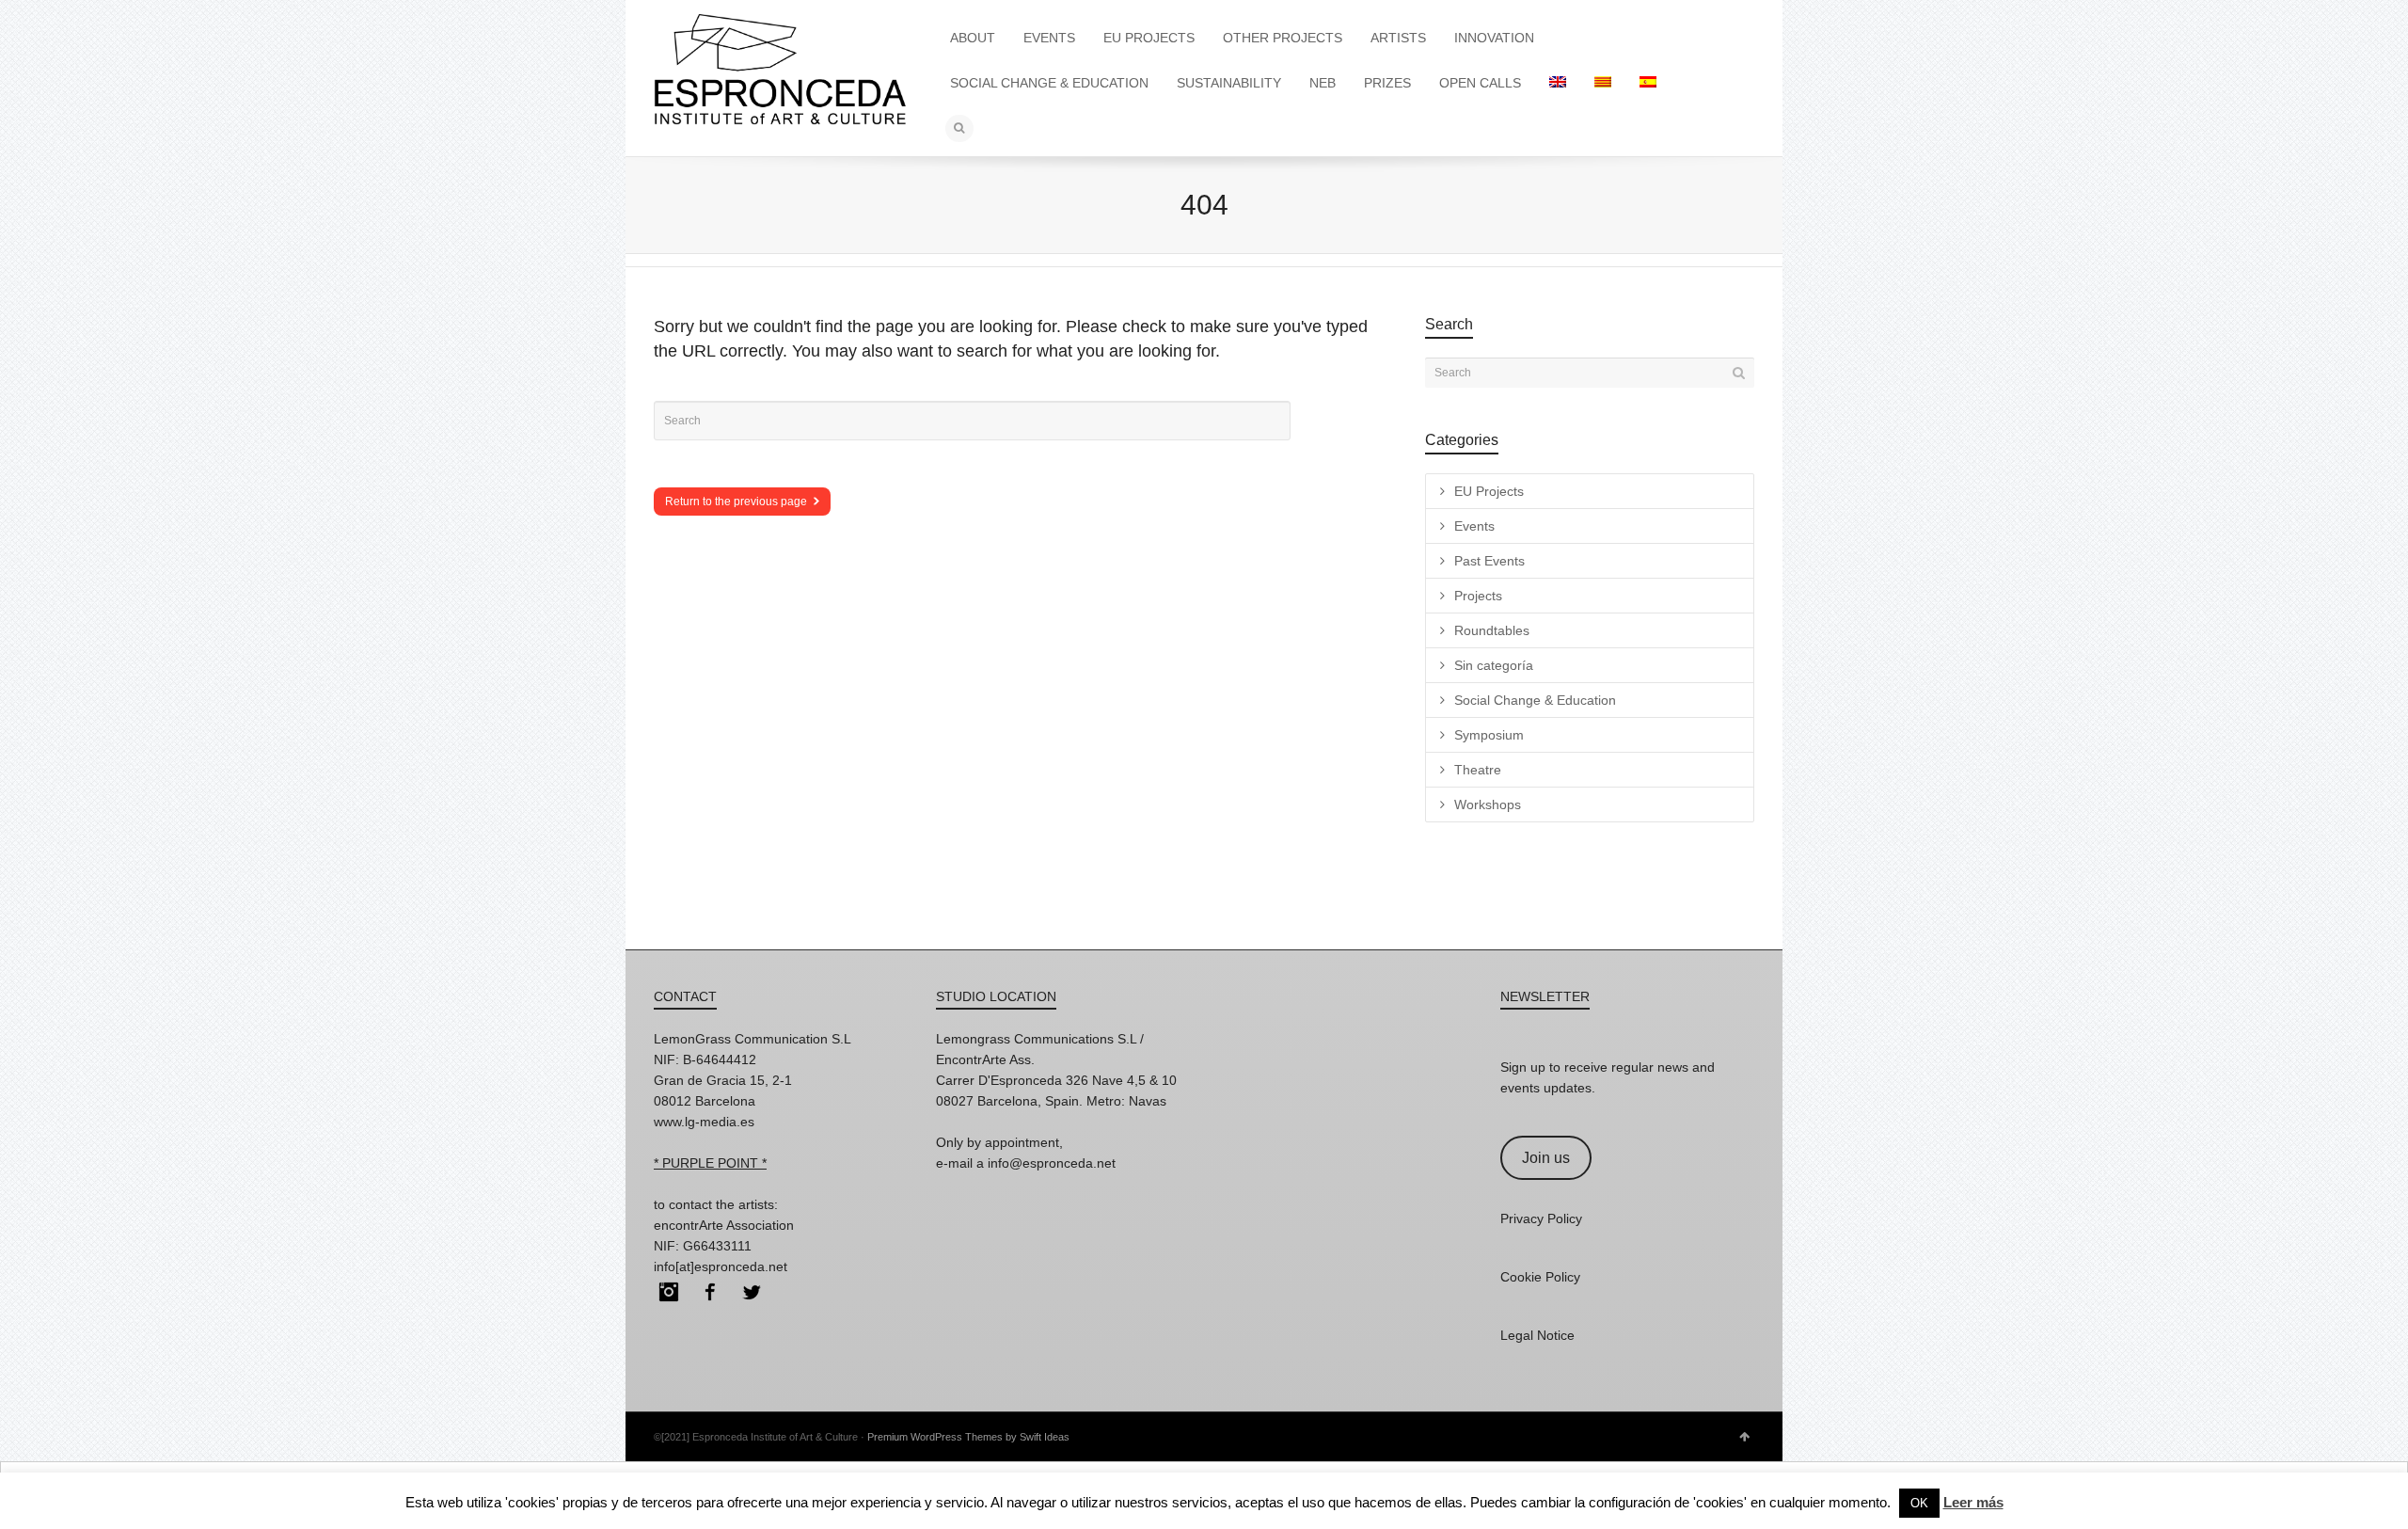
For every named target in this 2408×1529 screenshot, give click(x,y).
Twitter (752, 1292)
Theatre (1478, 770)
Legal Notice (1537, 1335)
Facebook (710, 1292)
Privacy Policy (1541, 1218)
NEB (1323, 83)
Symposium (1489, 735)
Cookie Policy (1540, 1277)
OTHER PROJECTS (1283, 38)
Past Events (1489, 561)
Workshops (1488, 804)
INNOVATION (1494, 38)
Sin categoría (1494, 665)
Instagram (669, 1292)
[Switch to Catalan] (1603, 83)
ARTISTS (1398, 38)
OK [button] (1919, 1503)
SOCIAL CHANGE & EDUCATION (1049, 83)
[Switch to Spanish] (1648, 83)
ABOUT (973, 38)
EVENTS (1049, 38)
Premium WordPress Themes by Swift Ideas (968, 1437)
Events (1474, 526)
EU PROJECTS (1149, 38)
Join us (1546, 1158)
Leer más (1973, 1502)
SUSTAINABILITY (1229, 83)
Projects (1478, 596)
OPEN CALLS (1480, 83)
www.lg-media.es (704, 1122)
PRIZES (1387, 83)
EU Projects (1489, 491)
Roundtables (1492, 630)
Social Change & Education (1535, 700)
